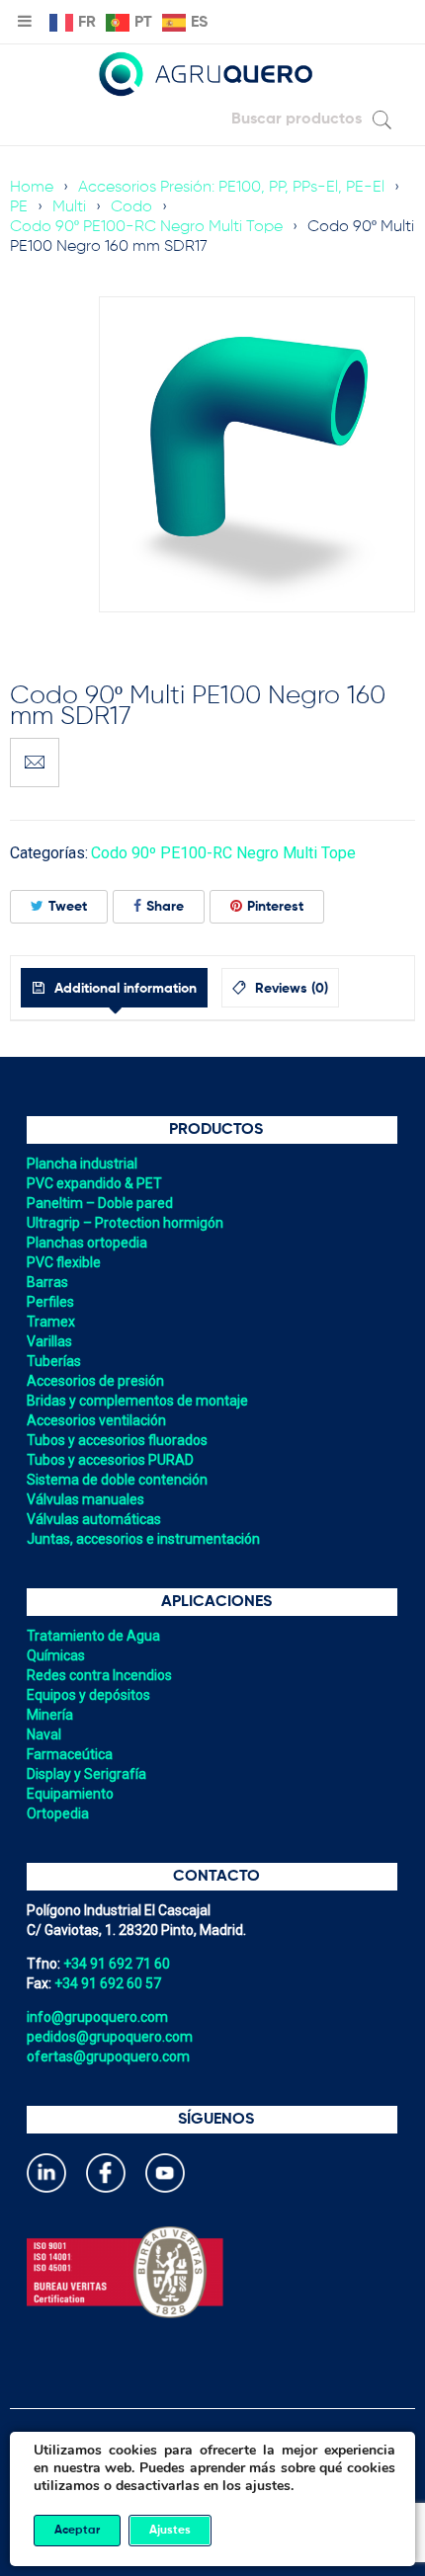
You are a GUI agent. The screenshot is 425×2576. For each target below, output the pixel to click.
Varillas (49, 1341)
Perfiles (50, 1302)
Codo (131, 207)
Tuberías (54, 1361)
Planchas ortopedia (87, 1243)
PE (19, 207)
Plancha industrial (82, 1164)
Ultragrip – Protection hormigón (125, 1223)
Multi (69, 207)
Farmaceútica (70, 1754)
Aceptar (77, 2531)
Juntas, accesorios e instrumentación (143, 1539)
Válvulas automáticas (94, 1519)
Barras (47, 1282)
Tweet (68, 907)
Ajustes (170, 2531)
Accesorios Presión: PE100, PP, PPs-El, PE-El (231, 188)
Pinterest (275, 907)
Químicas (56, 1655)
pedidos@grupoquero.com (110, 2037)
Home (32, 188)
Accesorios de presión (95, 1381)
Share (165, 907)
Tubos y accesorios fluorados (117, 1440)
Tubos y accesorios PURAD (110, 1460)
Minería (50, 1715)
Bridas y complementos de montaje (137, 1401)
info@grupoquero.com (97, 2017)
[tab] (114, 988)
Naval (44, 1734)
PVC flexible (64, 1262)
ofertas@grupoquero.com (108, 2056)
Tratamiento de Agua (93, 1636)
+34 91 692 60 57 (108, 1983)
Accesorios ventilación (96, 1420)
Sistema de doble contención (117, 1480)
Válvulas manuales (85, 1499)
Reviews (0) (290, 989)
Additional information (124, 989)
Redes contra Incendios (99, 1675)
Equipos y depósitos (88, 1695)
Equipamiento (70, 1794)
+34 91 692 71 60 (117, 1964)
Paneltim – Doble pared (100, 1203)
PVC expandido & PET (94, 1183)
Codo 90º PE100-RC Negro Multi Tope (146, 227)
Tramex (51, 1322)
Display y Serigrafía (86, 1774)
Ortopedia (58, 1813)
